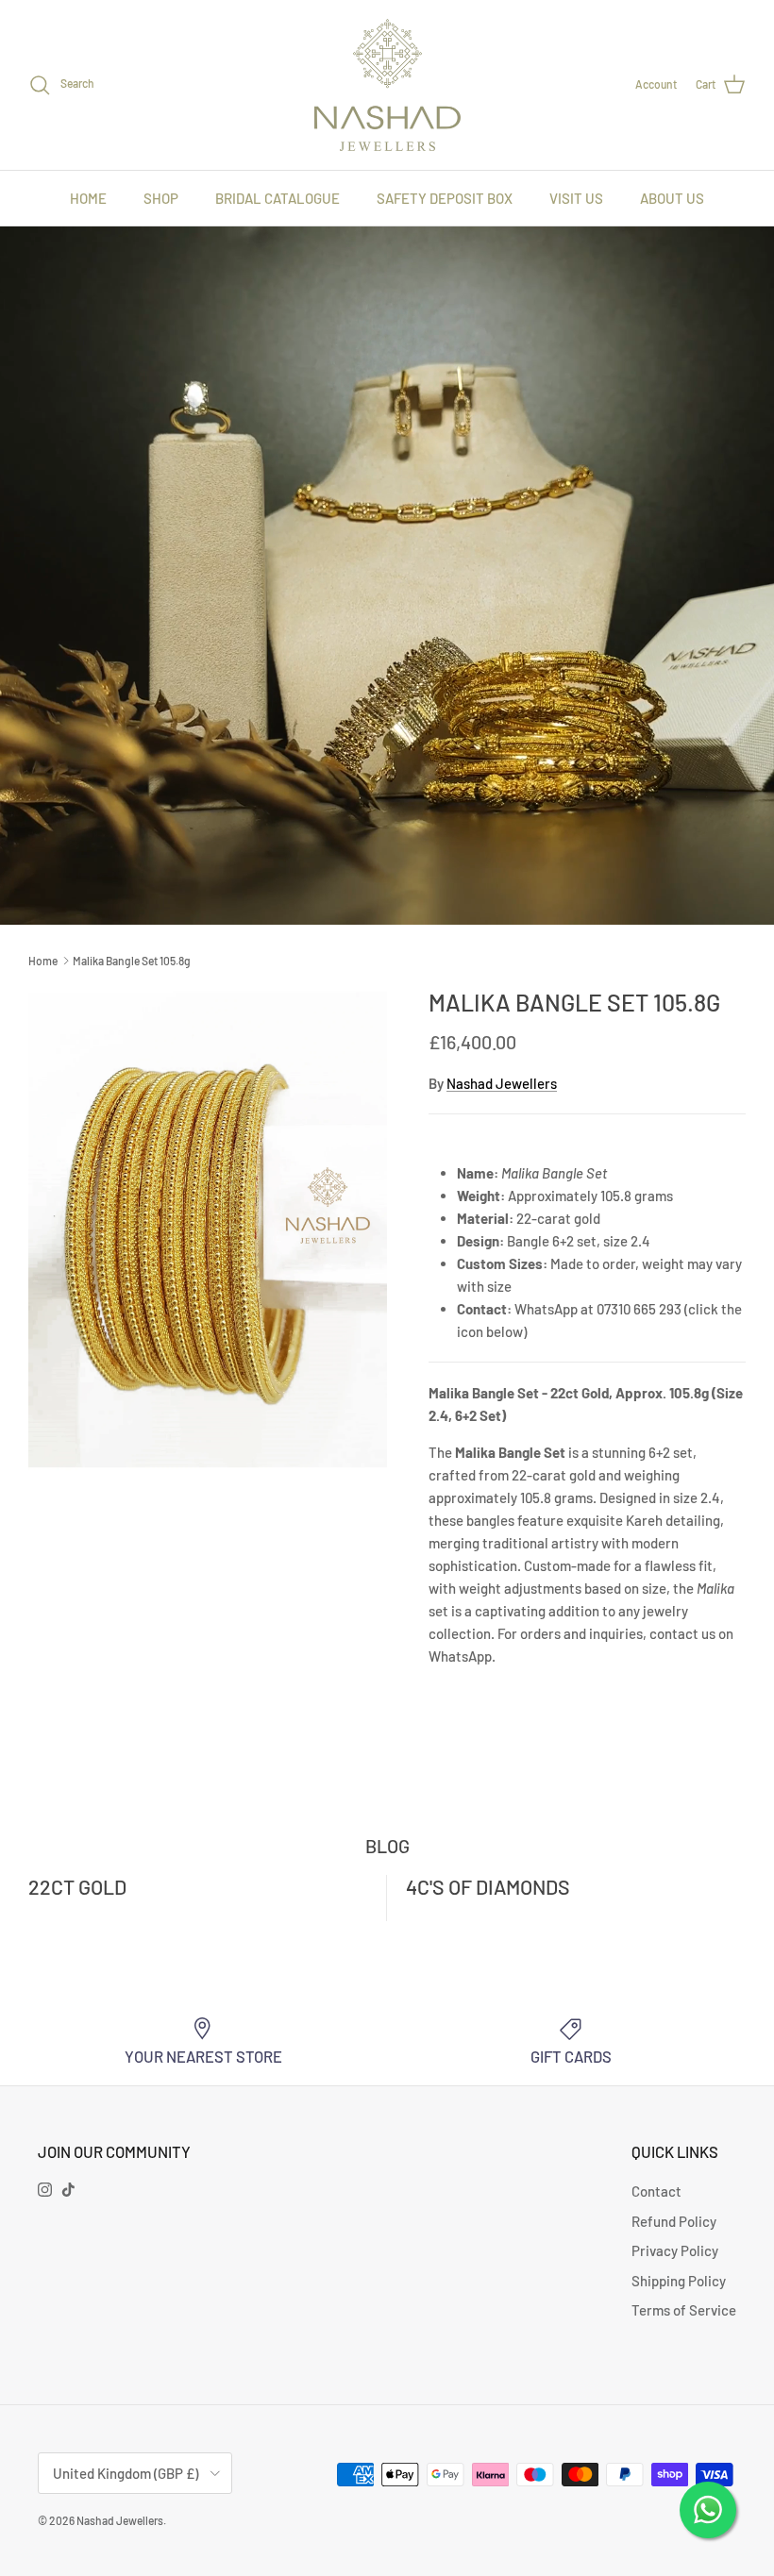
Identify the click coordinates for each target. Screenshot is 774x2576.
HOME (88, 198)
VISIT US (576, 198)
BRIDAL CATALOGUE (278, 198)
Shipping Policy (679, 2281)
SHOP (161, 198)
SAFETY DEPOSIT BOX (445, 198)
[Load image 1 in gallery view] (208, 1229)
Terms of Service (684, 2310)
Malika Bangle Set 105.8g (132, 961)
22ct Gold (77, 1887)
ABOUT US (672, 198)
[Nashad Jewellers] (387, 85)
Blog (387, 1846)
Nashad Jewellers (502, 1083)
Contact (656, 2191)
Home (43, 961)
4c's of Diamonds (488, 1887)
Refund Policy (674, 2221)
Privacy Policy (675, 2250)
